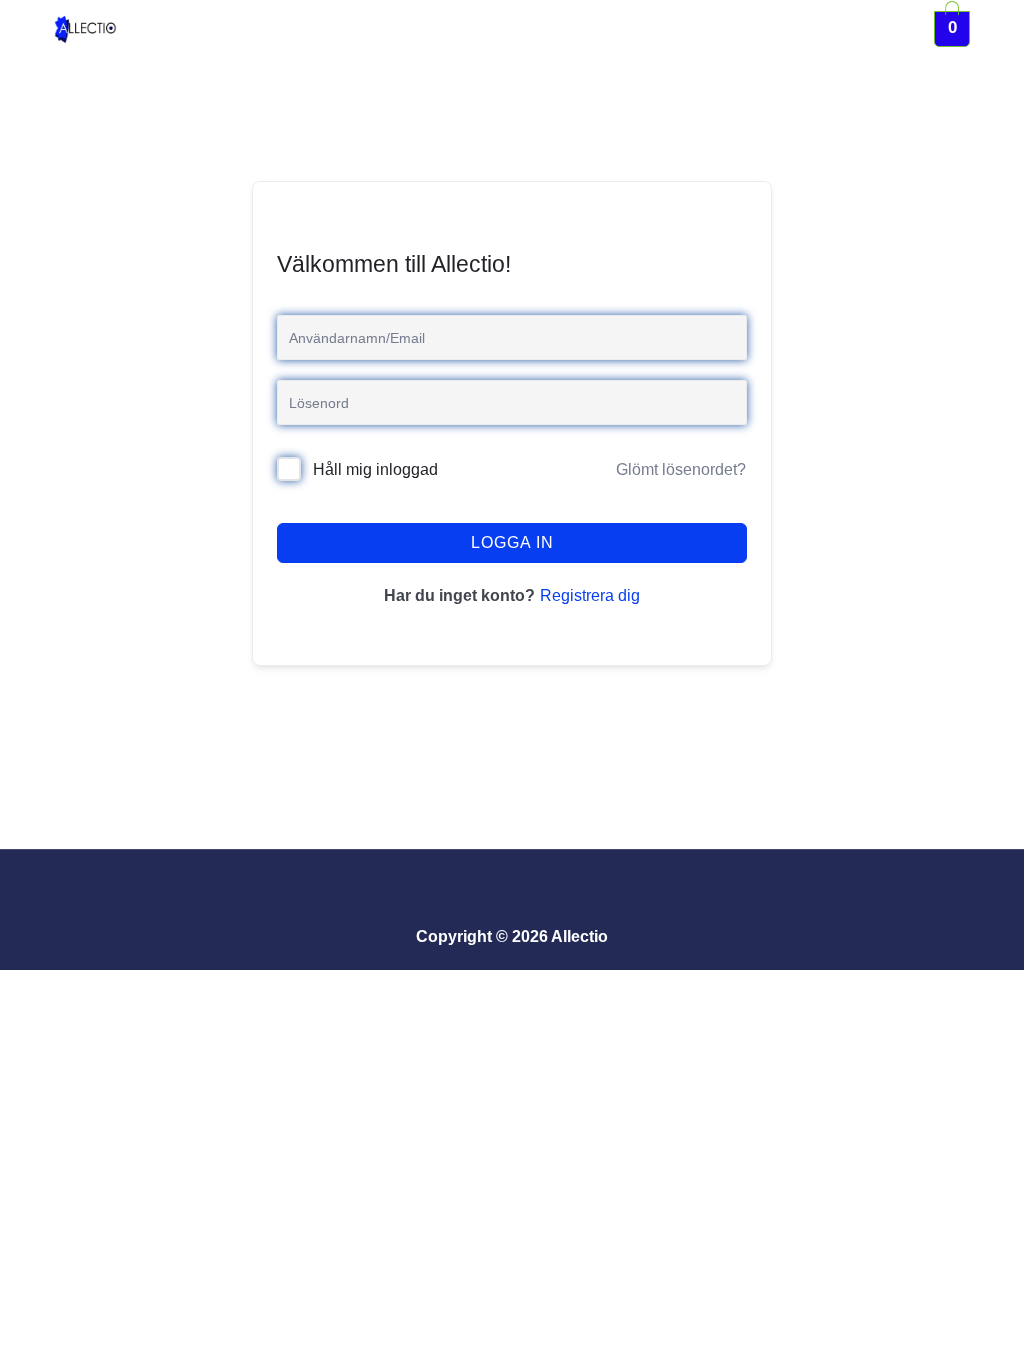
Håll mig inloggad (375, 469)
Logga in (512, 542)
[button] (529, 28)
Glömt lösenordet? (681, 469)
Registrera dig (590, 595)
